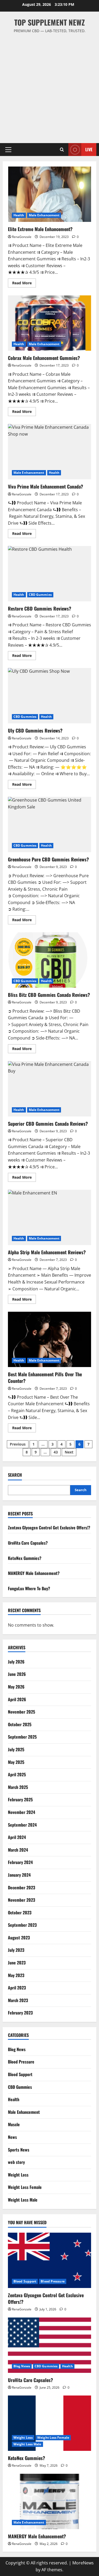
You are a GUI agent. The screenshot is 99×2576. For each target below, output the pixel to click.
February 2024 (20, 1862)
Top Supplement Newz (49, 22)
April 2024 (17, 1837)
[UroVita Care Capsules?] (49, 2345)
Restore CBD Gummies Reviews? (49, 574)
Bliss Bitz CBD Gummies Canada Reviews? (49, 960)
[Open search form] (62, 150)
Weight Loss (18, 2175)
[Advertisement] (49, 86)
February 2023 (20, 2013)
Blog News (17, 2049)
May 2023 (16, 1975)
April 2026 (17, 1699)
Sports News (19, 2150)
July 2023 (16, 1950)
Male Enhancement (44, 215)
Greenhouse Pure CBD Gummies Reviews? (49, 824)
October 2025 (20, 1724)
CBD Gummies (40, 595)
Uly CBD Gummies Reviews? (49, 696)
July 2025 (16, 1749)
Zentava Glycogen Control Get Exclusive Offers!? (49, 1528)
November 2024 (22, 1812)
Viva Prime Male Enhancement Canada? (49, 452)
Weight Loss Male (23, 2200)
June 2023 (17, 1963)
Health (19, 215)
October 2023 (20, 1913)
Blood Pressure (21, 2062)
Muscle (14, 2124)
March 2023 (18, 2000)
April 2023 (17, 1988)
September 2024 (22, 1825)
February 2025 (20, 1799)
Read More (24, 284)
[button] (8, 150)
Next (69, 1452)
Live (89, 149)
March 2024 (18, 1850)
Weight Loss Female (25, 2187)
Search (15, 1475)
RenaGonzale (22, 237)
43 (56, 1452)
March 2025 (18, 1787)
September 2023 (22, 1925)
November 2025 (22, 1712)
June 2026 (17, 1674)
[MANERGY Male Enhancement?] (49, 2501)
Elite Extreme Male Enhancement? (49, 194)
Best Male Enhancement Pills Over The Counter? (49, 1339)
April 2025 (17, 1774)
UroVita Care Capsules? (28, 1543)
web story (16, 2162)
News (12, 2137)
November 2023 (22, 1900)
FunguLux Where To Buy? (29, 1588)
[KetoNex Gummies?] (49, 2423)
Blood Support (20, 2074)
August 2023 (19, 1938)
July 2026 (16, 1662)
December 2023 (22, 1887)
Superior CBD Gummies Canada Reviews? (49, 1089)
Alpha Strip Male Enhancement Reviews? (49, 1217)
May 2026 (16, 1687)
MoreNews (83, 2563)
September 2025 (22, 1737)
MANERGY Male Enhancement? (34, 1573)
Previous (18, 1444)
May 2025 (16, 1762)
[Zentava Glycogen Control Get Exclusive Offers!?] (49, 2260)
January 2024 (19, 1875)
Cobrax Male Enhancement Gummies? (49, 323)
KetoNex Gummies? (25, 1558)
